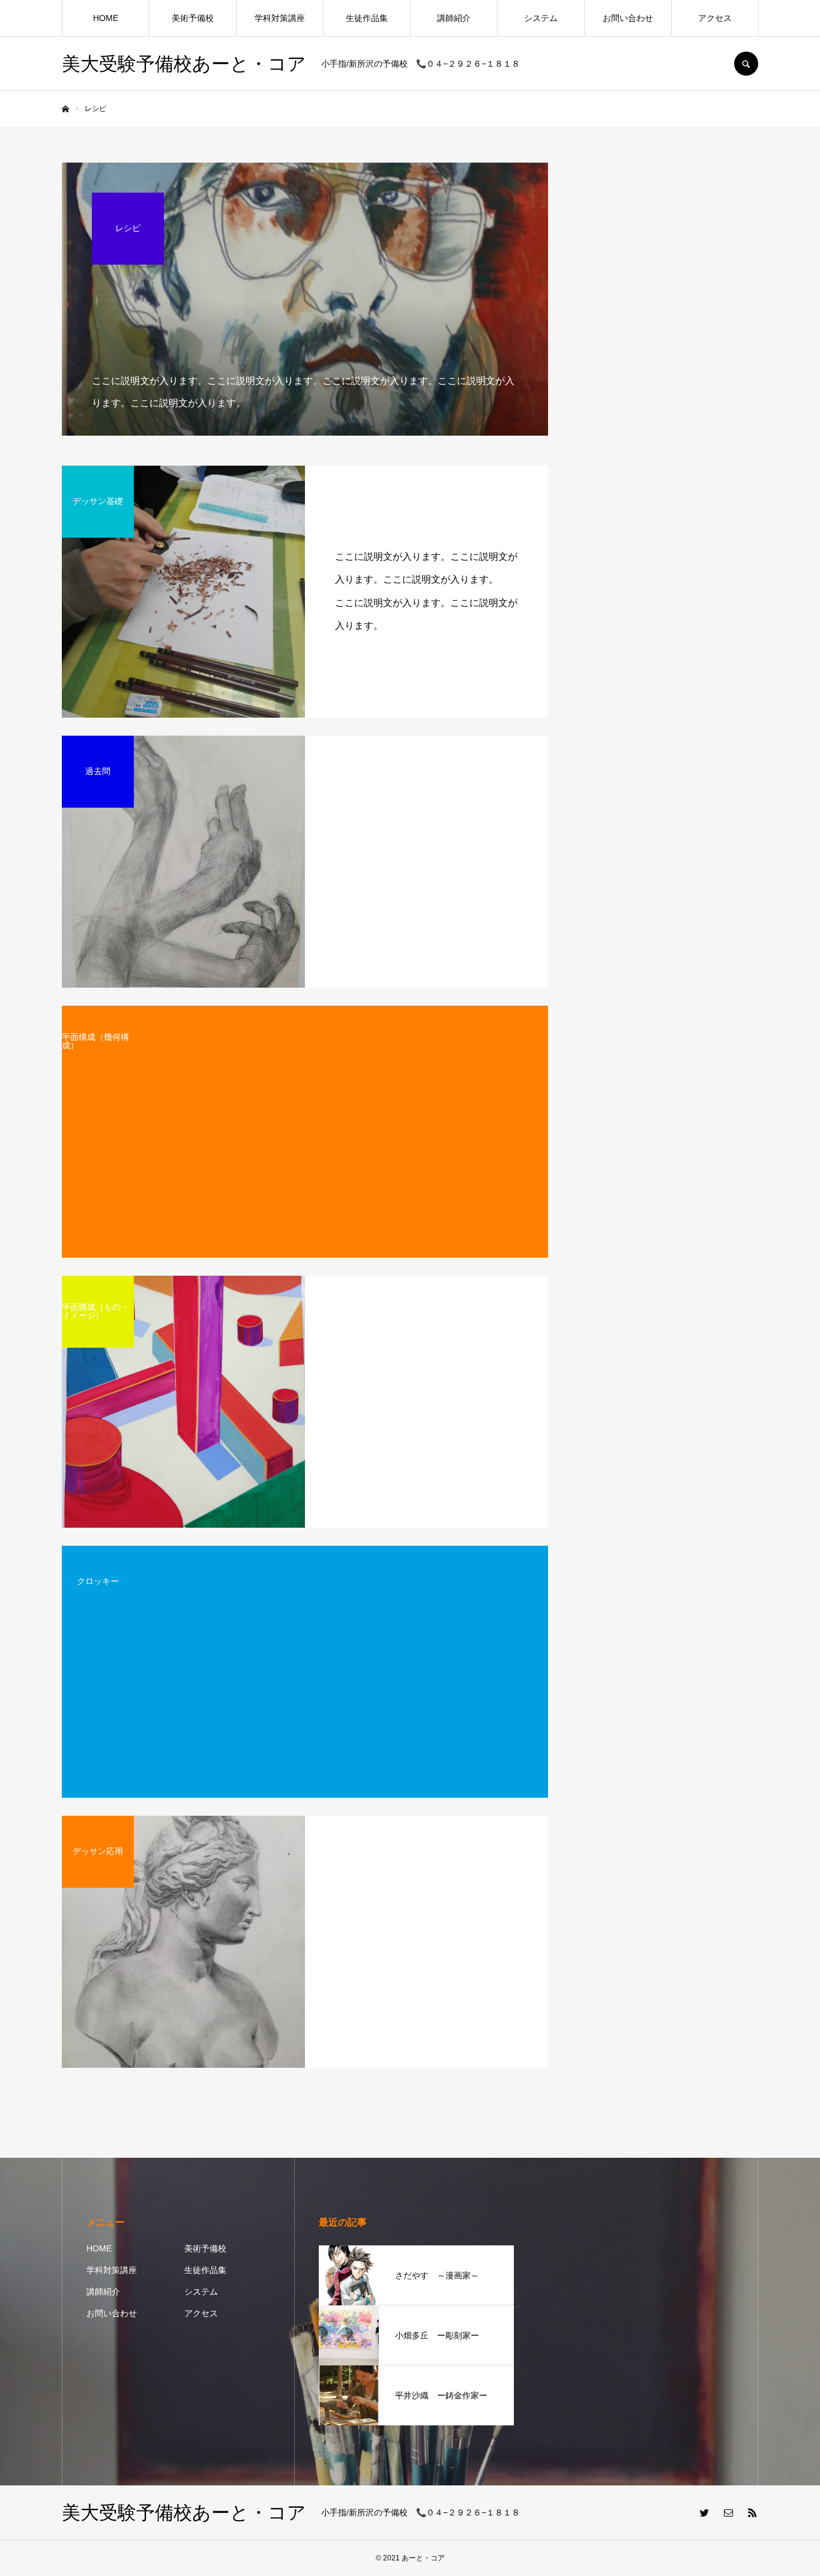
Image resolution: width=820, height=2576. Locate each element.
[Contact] (728, 2512)
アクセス (715, 18)
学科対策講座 (280, 18)
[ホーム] (65, 109)
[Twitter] (704, 2512)
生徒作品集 (367, 18)
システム (541, 18)
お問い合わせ (628, 18)
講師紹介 (454, 18)
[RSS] (752, 2512)
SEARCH (746, 64)
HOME (106, 18)
